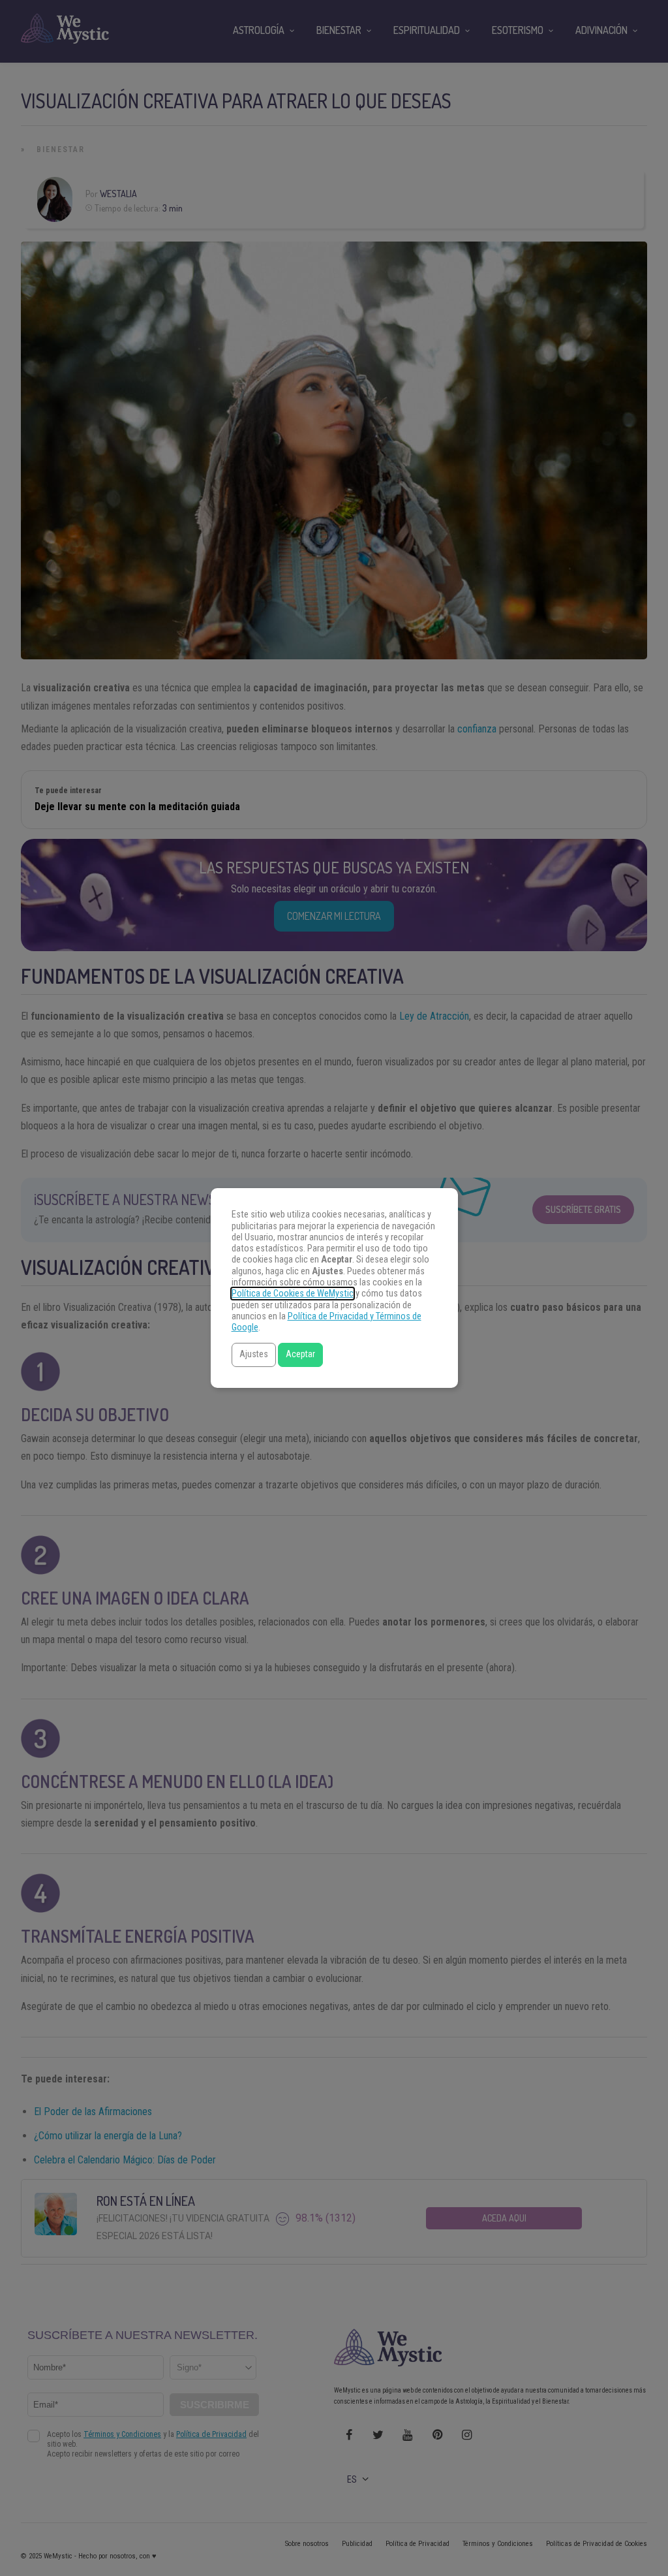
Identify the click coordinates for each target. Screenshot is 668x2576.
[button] (254, 1355)
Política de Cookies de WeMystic (293, 1294)
